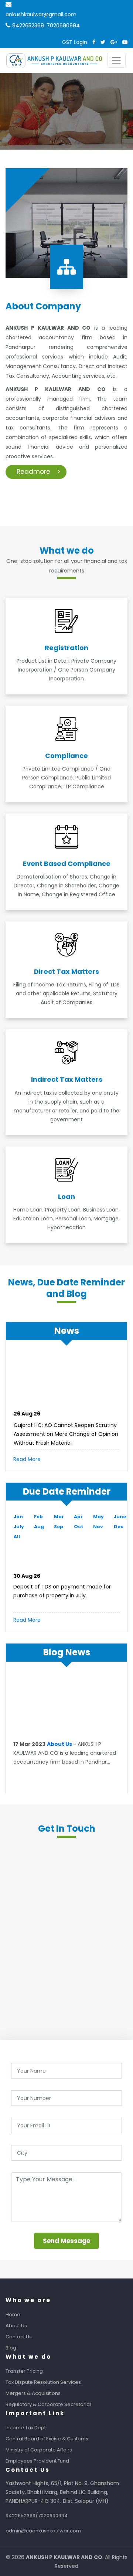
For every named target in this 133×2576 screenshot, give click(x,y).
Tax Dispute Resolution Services (43, 2382)
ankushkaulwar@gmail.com (41, 14)
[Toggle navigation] (116, 60)
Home (13, 2315)
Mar (59, 1517)
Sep (59, 1527)
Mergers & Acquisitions (33, 2393)
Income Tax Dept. (26, 2428)
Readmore (33, 472)
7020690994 (63, 26)
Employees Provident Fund (37, 2461)
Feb (38, 1517)
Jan (18, 1517)
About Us (59, 1741)
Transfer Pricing (24, 2371)
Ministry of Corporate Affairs (39, 2450)
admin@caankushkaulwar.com (43, 2531)
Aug (39, 1527)
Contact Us (19, 2337)
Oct (79, 1527)
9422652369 (28, 26)
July (19, 1527)
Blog (11, 2348)
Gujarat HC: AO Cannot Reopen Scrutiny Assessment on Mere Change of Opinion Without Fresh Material (66, 1431)
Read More (27, 1459)
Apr (78, 1517)
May (98, 1517)
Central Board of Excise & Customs (47, 2439)
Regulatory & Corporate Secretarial (48, 2404)
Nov (98, 1527)
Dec (119, 1527)
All (17, 1537)
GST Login (75, 42)
